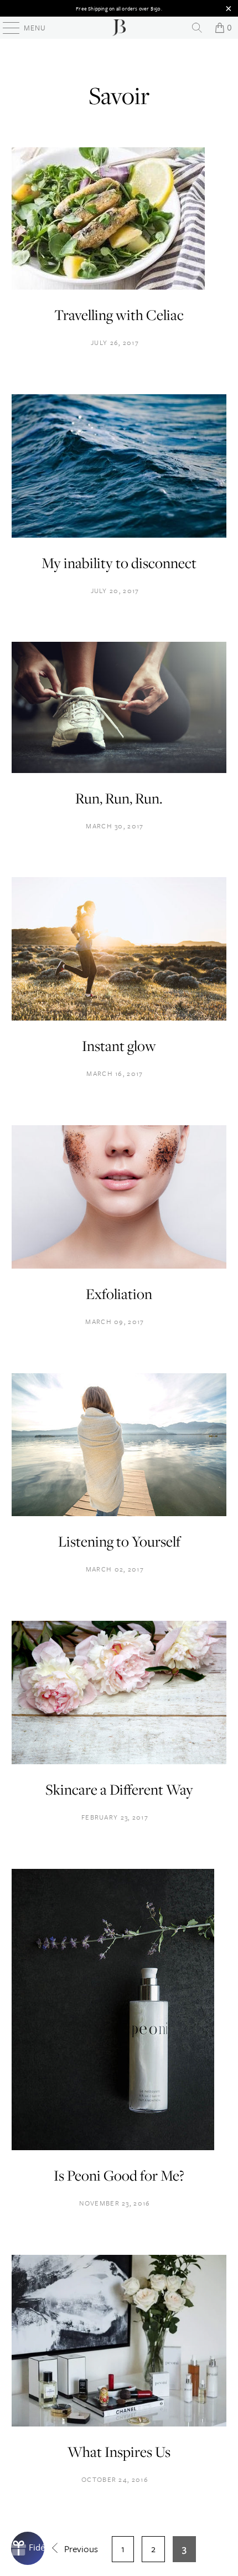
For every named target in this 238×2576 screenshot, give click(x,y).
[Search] (197, 28)
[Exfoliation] (119, 1265)
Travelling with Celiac (119, 315)
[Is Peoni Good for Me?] (113, 2147)
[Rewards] (28, 2548)
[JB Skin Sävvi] (119, 28)
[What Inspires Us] (119, 2423)
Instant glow (119, 1046)
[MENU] (6, 28)
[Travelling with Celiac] (108, 286)
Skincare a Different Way (119, 1789)
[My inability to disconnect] (119, 534)
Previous (80, 2549)
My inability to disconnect (119, 563)
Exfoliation (119, 1294)
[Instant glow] (119, 1017)
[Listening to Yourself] (119, 1513)
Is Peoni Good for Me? (119, 2175)
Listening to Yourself (119, 1541)
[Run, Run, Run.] (119, 769)
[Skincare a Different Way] (119, 1761)
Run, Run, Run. (119, 798)
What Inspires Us (119, 2452)
